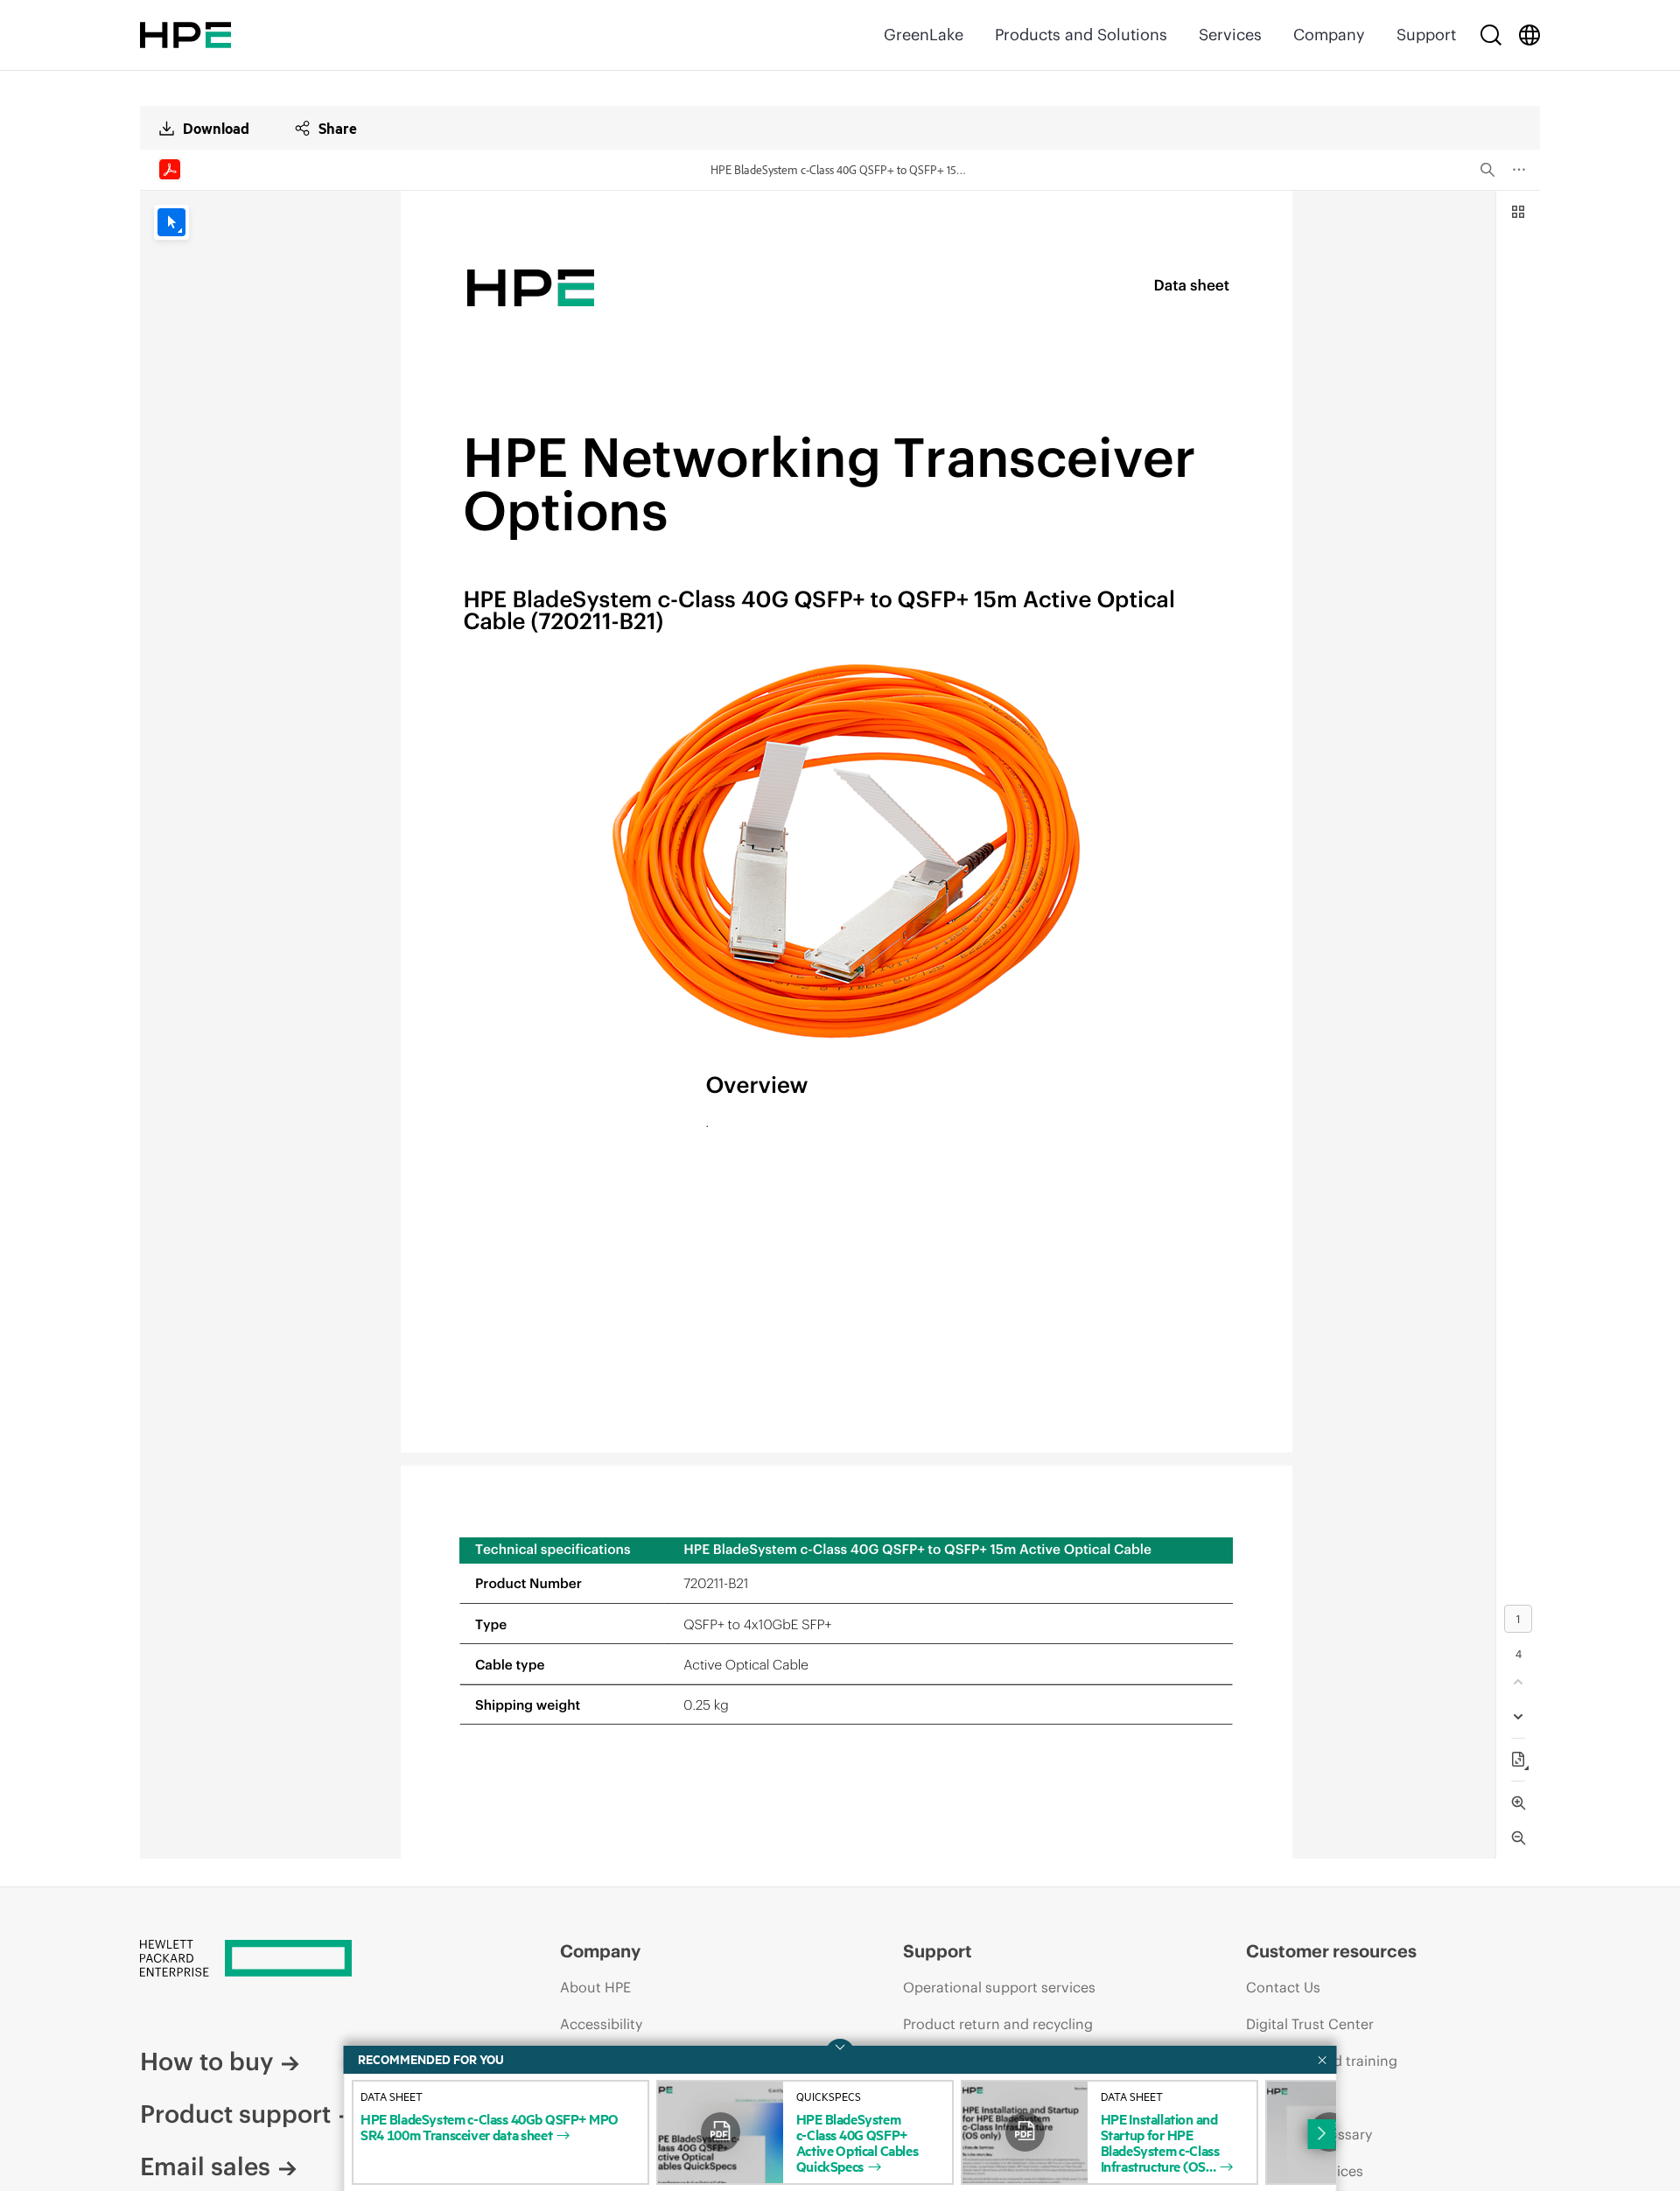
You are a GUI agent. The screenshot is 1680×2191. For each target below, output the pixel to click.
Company (1329, 35)
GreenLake (924, 35)
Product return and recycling (998, 2024)
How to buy (206, 2061)
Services (1230, 35)
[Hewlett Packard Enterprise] (185, 35)
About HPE (595, 1987)
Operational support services (999, 1987)
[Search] (1491, 35)
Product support (235, 2114)
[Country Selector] (1529, 35)
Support (1426, 35)
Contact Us (1283, 1987)
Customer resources (1331, 1951)
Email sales (205, 2166)
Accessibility (601, 2024)
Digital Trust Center (1310, 2024)
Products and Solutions (1081, 35)
